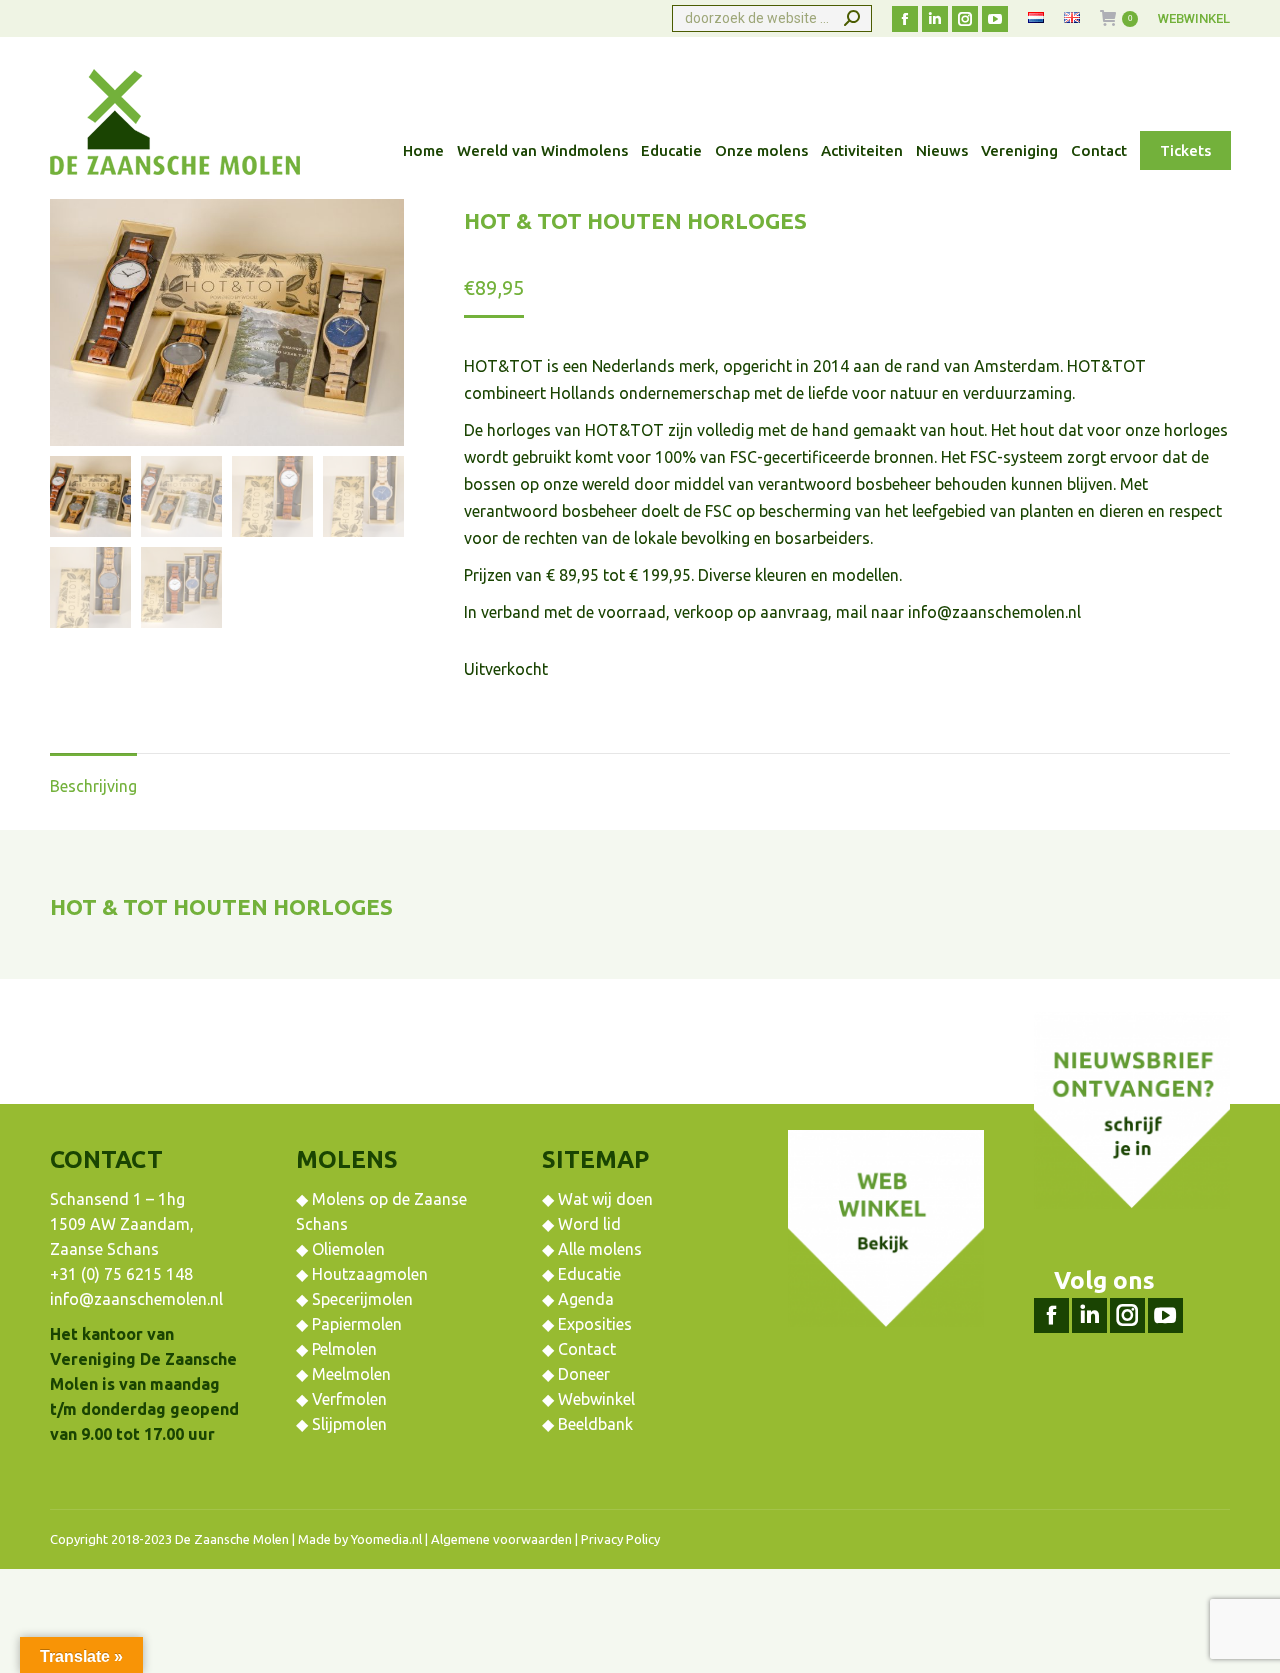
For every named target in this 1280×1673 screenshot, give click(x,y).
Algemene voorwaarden (501, 1539)
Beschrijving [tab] (93, 786)
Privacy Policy (620, 1539)
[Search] (852, 18)
